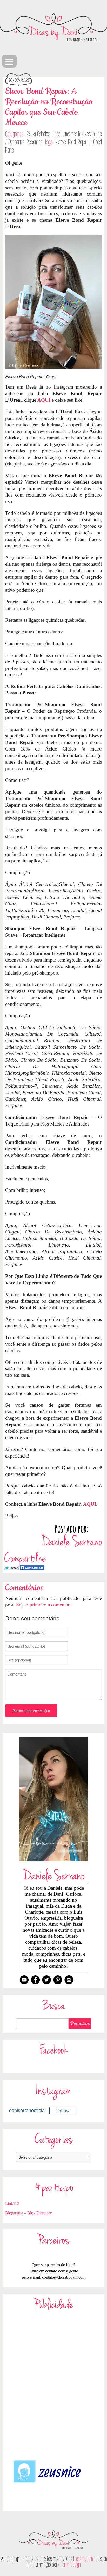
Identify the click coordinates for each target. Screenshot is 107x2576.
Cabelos (44, 134)
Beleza (31, 134)
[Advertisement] (53, 2385)
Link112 (12, 2203)
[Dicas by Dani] (53, 27)
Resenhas (35, 142)
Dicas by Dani (83, 2559)
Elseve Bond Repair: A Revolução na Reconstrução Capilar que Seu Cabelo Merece (49, 107)
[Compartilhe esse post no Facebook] (32, 1567)
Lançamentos (72, 134)
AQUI (44, 400)
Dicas (56, 134)
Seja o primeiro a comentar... (45, 1605)
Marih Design (71, 2565)
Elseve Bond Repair (72, 142)
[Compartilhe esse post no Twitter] (11, 1567)
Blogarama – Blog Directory (29, 2213)
